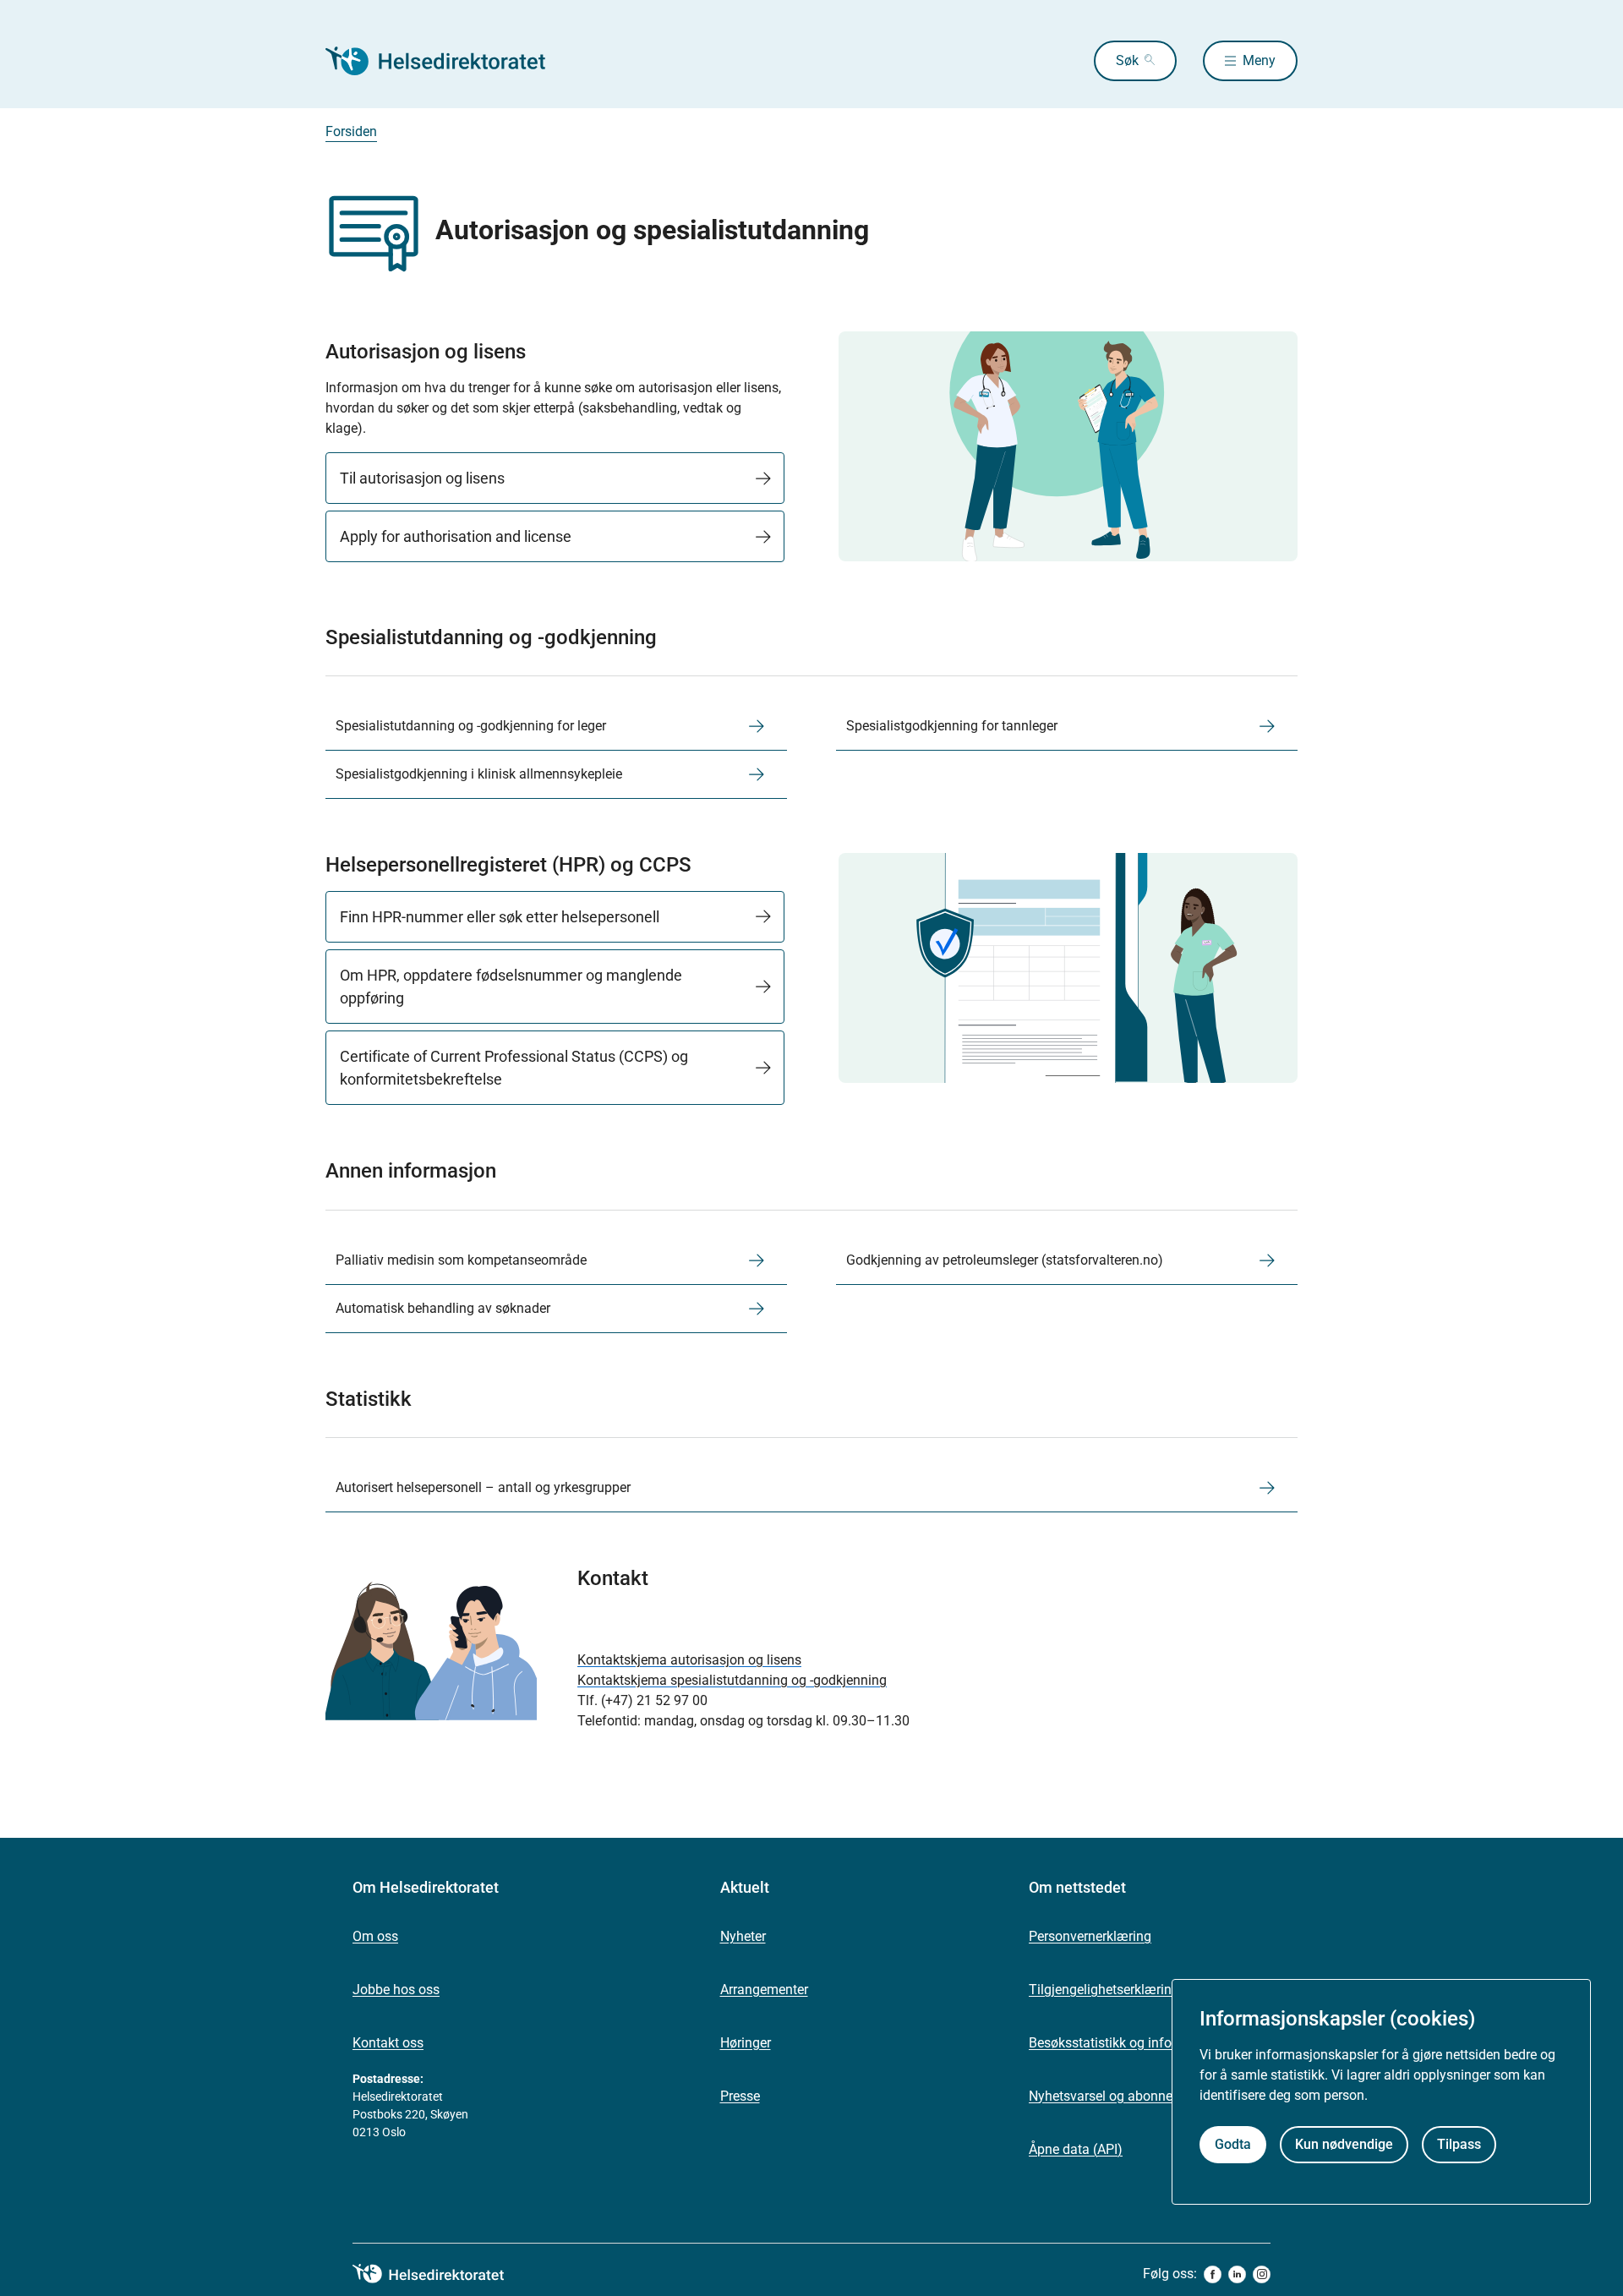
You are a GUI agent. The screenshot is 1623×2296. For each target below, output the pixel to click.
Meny (1259, 60)
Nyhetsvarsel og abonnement (1116, 2096)
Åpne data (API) (1076, 2149)
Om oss (375, 1936)
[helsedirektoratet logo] (440, 2274)
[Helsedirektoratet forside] (447, 61)
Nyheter (743, 1936)
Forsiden (351, 131)
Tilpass (1459, 2143)
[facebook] (1213, 2274)
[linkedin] (1237, 2274)
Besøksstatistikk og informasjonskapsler (1150, 2043)
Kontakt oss (388, 2043)
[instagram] (1262, 2274)
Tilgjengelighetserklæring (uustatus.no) (1146, 1990)
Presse (740, 2096)
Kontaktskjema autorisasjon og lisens (689, 1660)
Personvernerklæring (1090, 1936)
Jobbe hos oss (396, 1990)
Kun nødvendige (1344, 2143)
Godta (1233, 2143)
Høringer (746, 2043)
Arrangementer (764, 1990)
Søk (1127, 60)
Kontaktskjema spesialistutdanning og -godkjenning (732, 1680)
